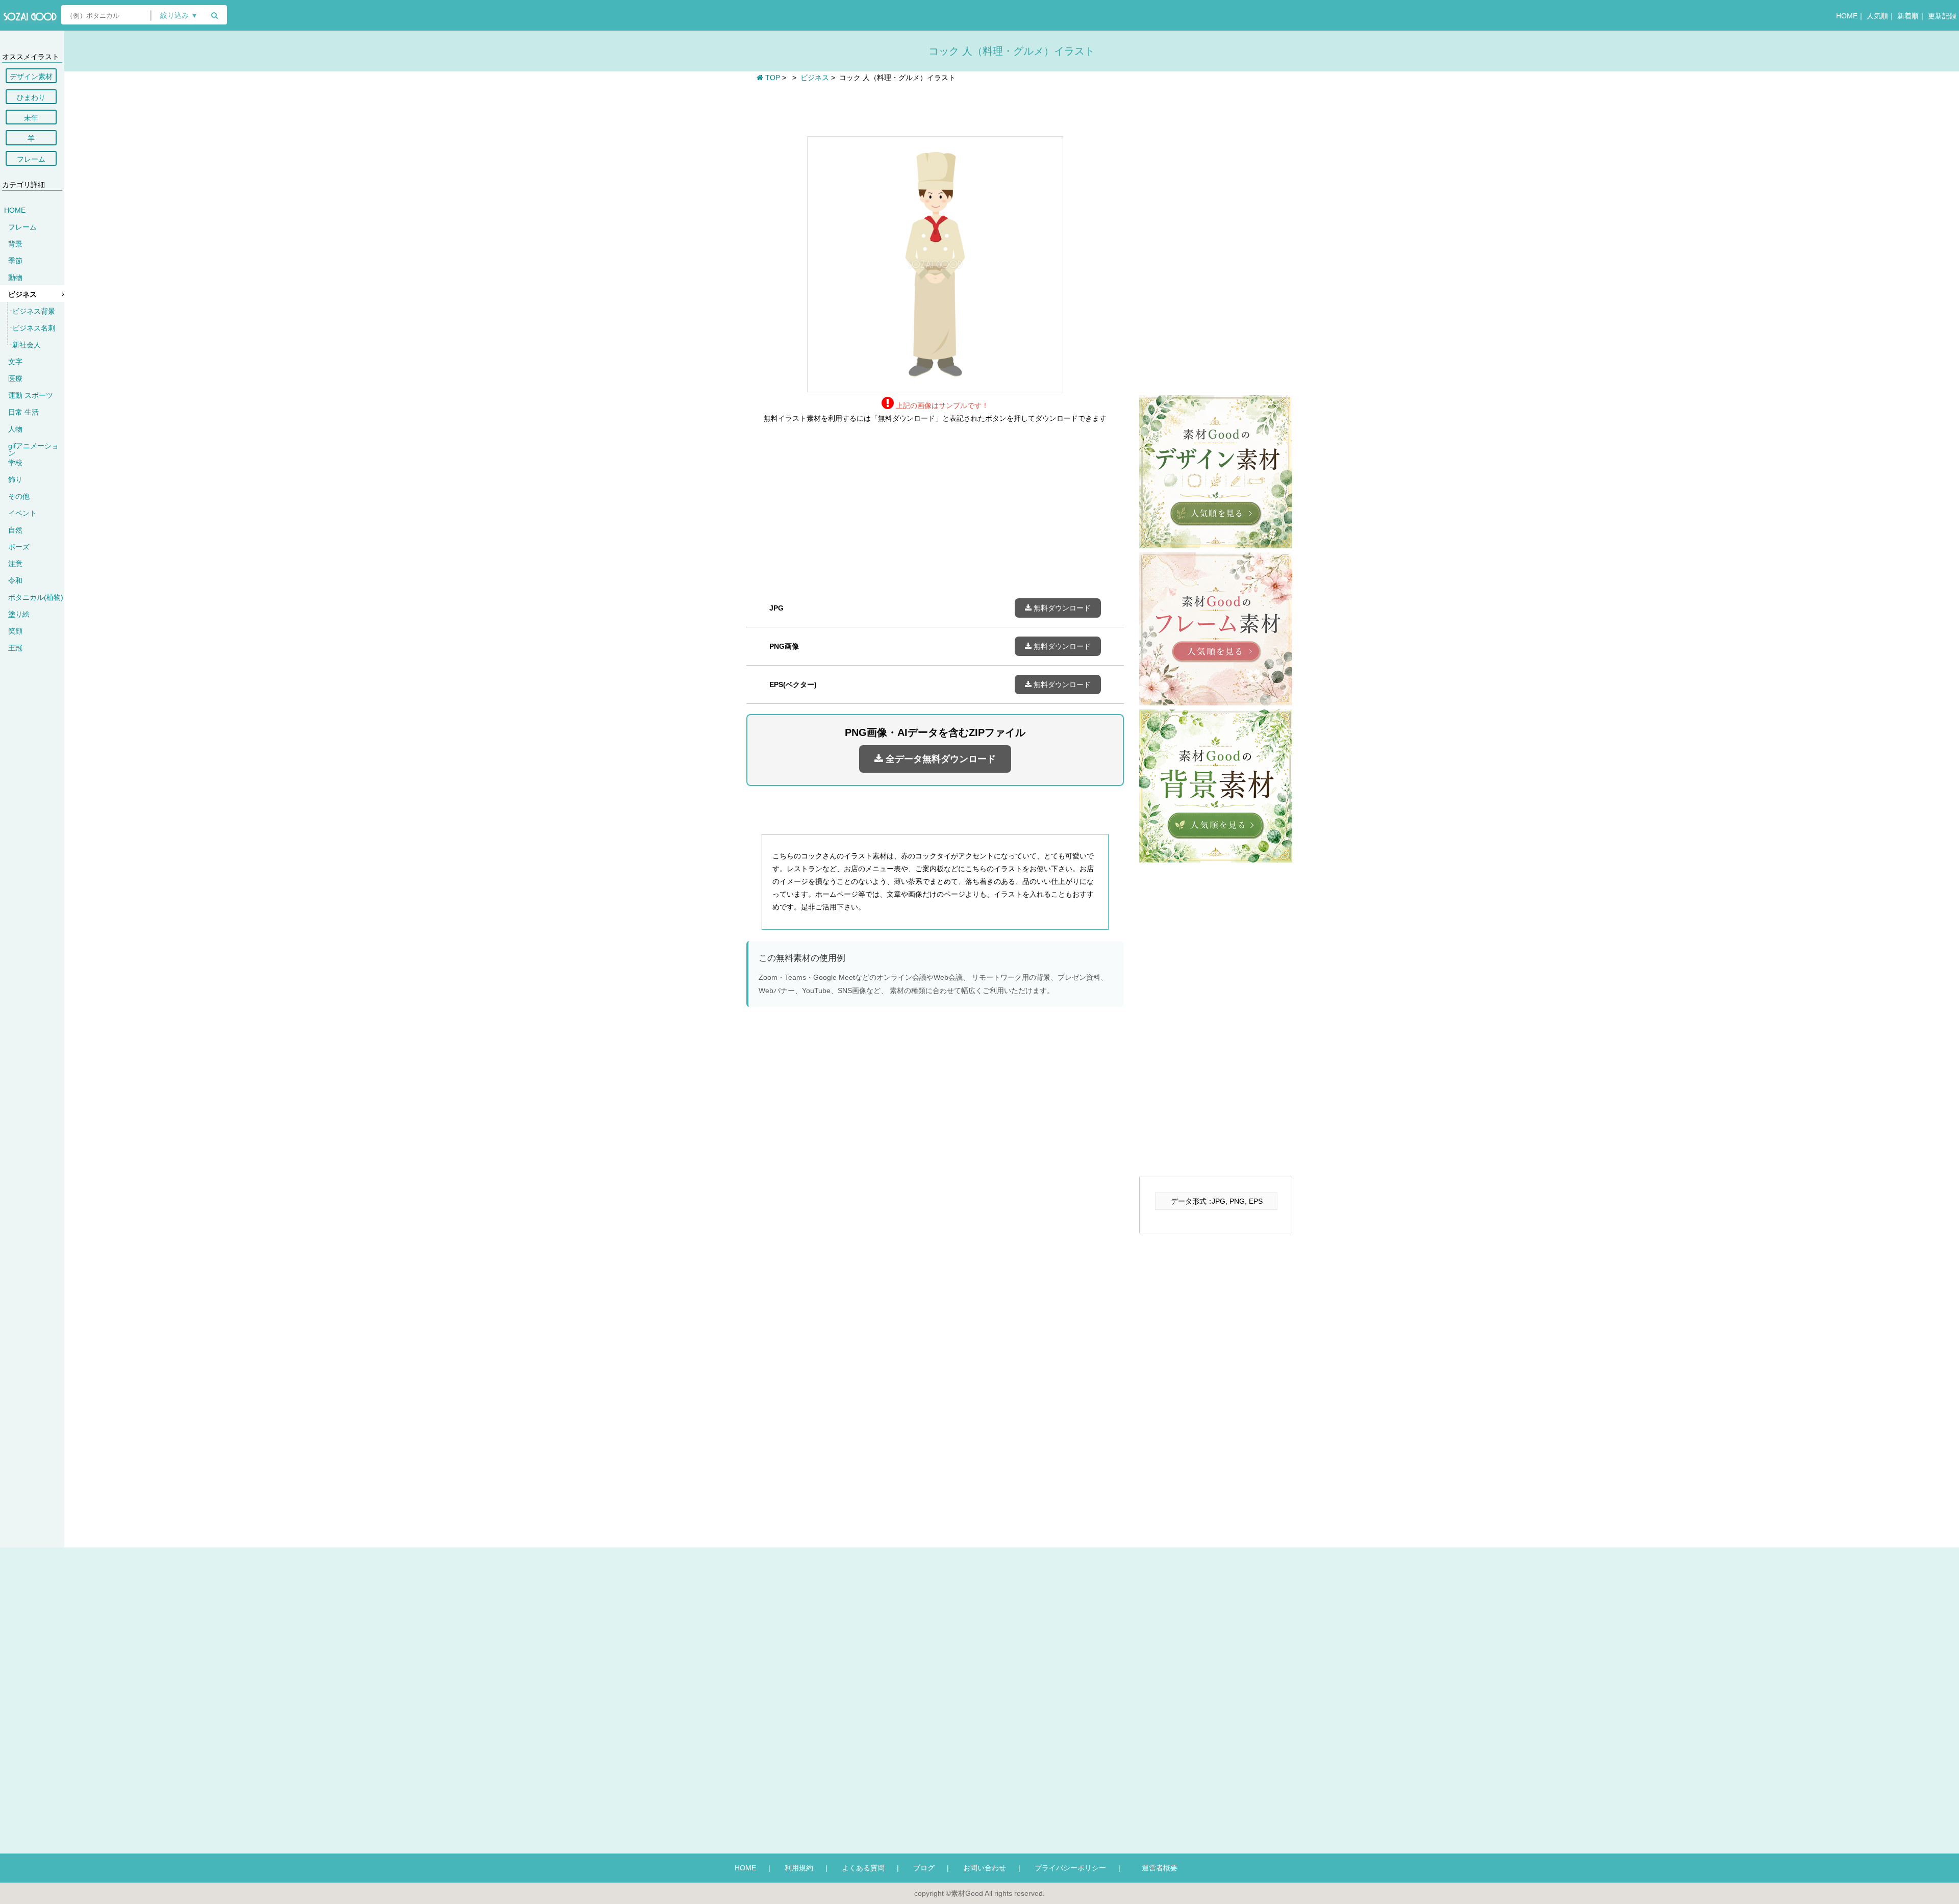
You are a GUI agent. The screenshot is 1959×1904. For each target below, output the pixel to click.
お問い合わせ (985, 1868)
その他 (19, 496)
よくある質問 (863, 1868)
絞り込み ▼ (179, 16)
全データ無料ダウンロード (939, 759)
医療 (15, 378)
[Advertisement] (935, 108)
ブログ (924, 1868)
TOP (772, 78)
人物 (15, 429)
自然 (15, 530)
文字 (15, 362)
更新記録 (1942, 16)
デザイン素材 (31, 77)
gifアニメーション (33, 449)
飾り (15, 479)
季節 (15, 261)
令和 (15, 580)
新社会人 (27, 345)
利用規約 (799, 1868)
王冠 (15, 648)
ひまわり (31, 97)
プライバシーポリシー (1070, 1868)
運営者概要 (1156, 1868)
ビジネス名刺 (34, 328)
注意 (15, 564)
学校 (15, 463)
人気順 (1877, 16)
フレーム (31, 159)
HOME (1847, 16)
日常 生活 (23, 412)
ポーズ (19, 547)
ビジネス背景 (34, 311)
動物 (15, 277)
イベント (22, 513)
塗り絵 (19, 614)
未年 (31, 118)
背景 (15, 244)
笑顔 (15, 631)
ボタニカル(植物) (36, 597)
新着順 (1908, 16)
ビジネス (22, 294)
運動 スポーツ (31, 395)
